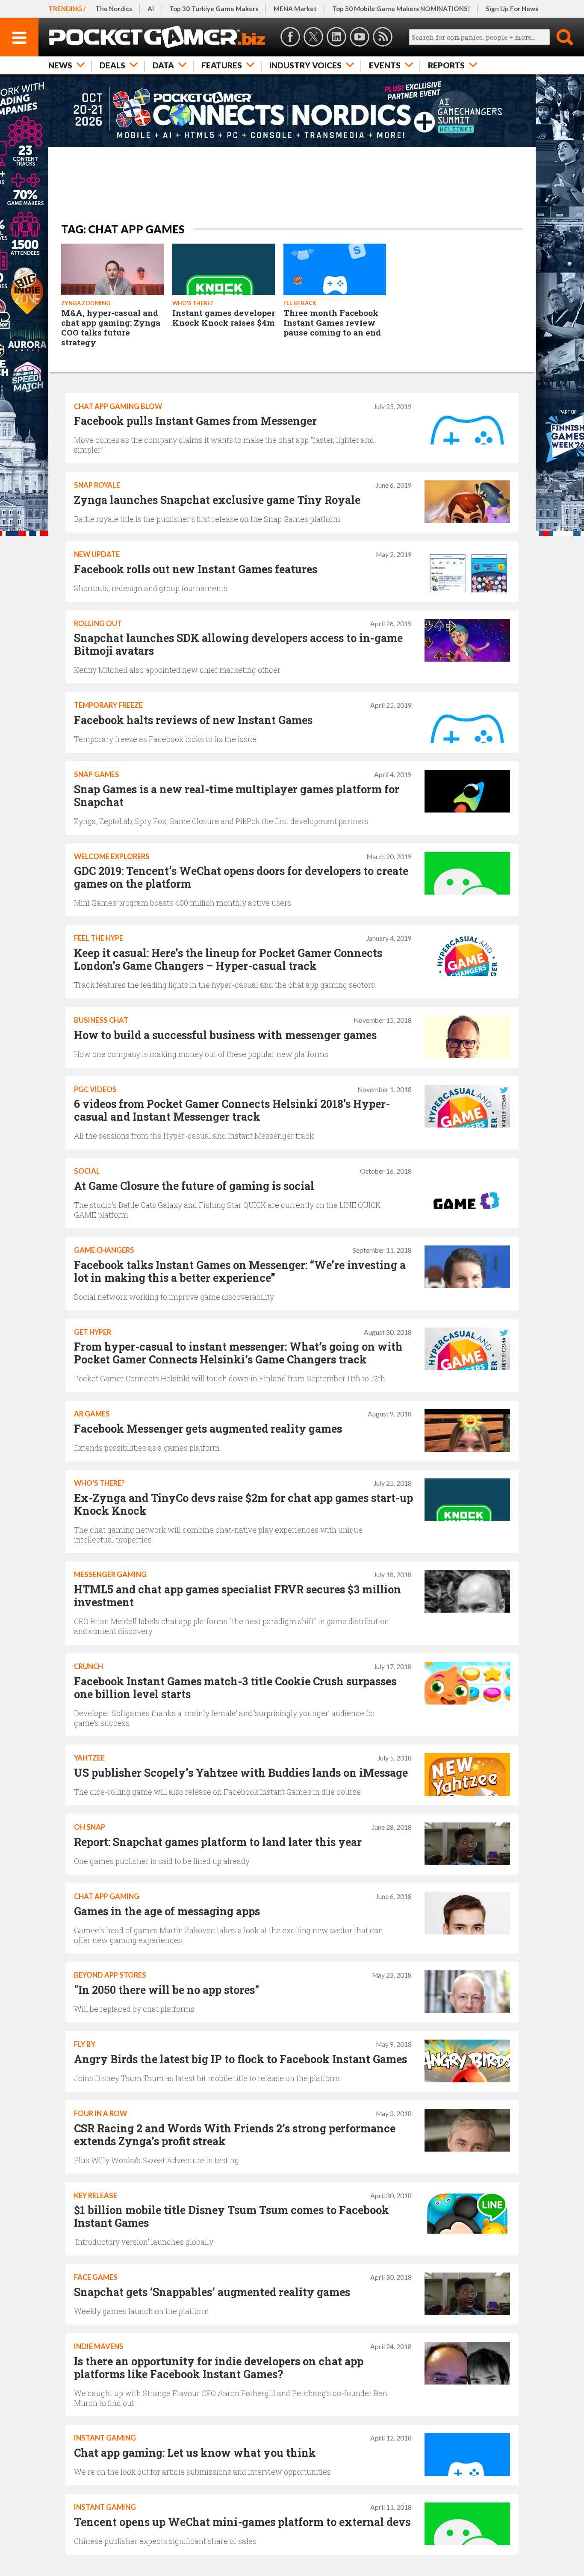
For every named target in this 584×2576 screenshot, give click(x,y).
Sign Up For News (512, 9)
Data (163, 65)
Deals (112, 65)
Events (385, 65)
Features (222, 65)
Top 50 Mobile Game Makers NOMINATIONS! (401, 9)
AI (151, 9)
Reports (446, 65)
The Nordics (114, 9)
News (60, 65)
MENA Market (295, 9)
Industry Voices (305, 65)
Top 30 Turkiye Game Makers (214, 9)
